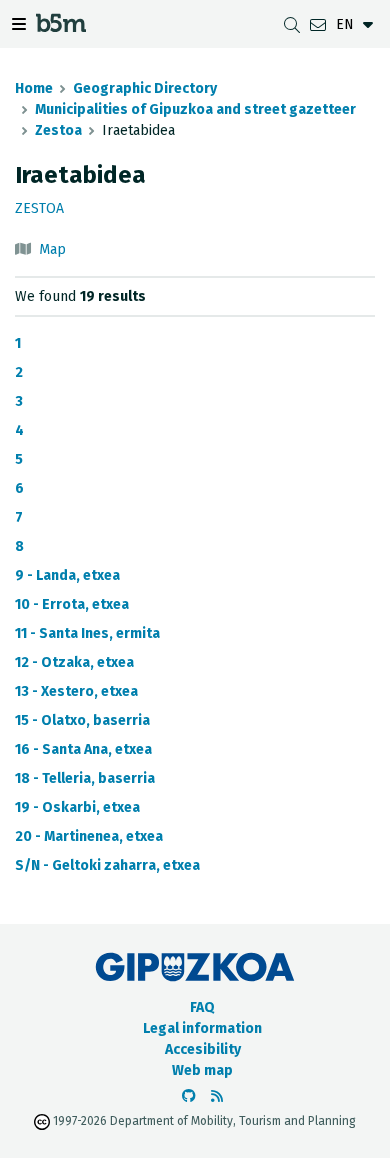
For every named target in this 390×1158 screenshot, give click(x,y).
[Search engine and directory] (292, 24)
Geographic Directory (145, 88)
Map (52, 249)
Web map (202, 1070)
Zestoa (58, 130)
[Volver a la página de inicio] (61, 26)
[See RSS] (217, 1096)
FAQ (202, 1007)
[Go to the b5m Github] (189, 1096)
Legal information (202, 1028)
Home (34, 88)
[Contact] (318, 24)
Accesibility (203, 1049)
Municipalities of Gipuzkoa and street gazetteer (195, 109)
